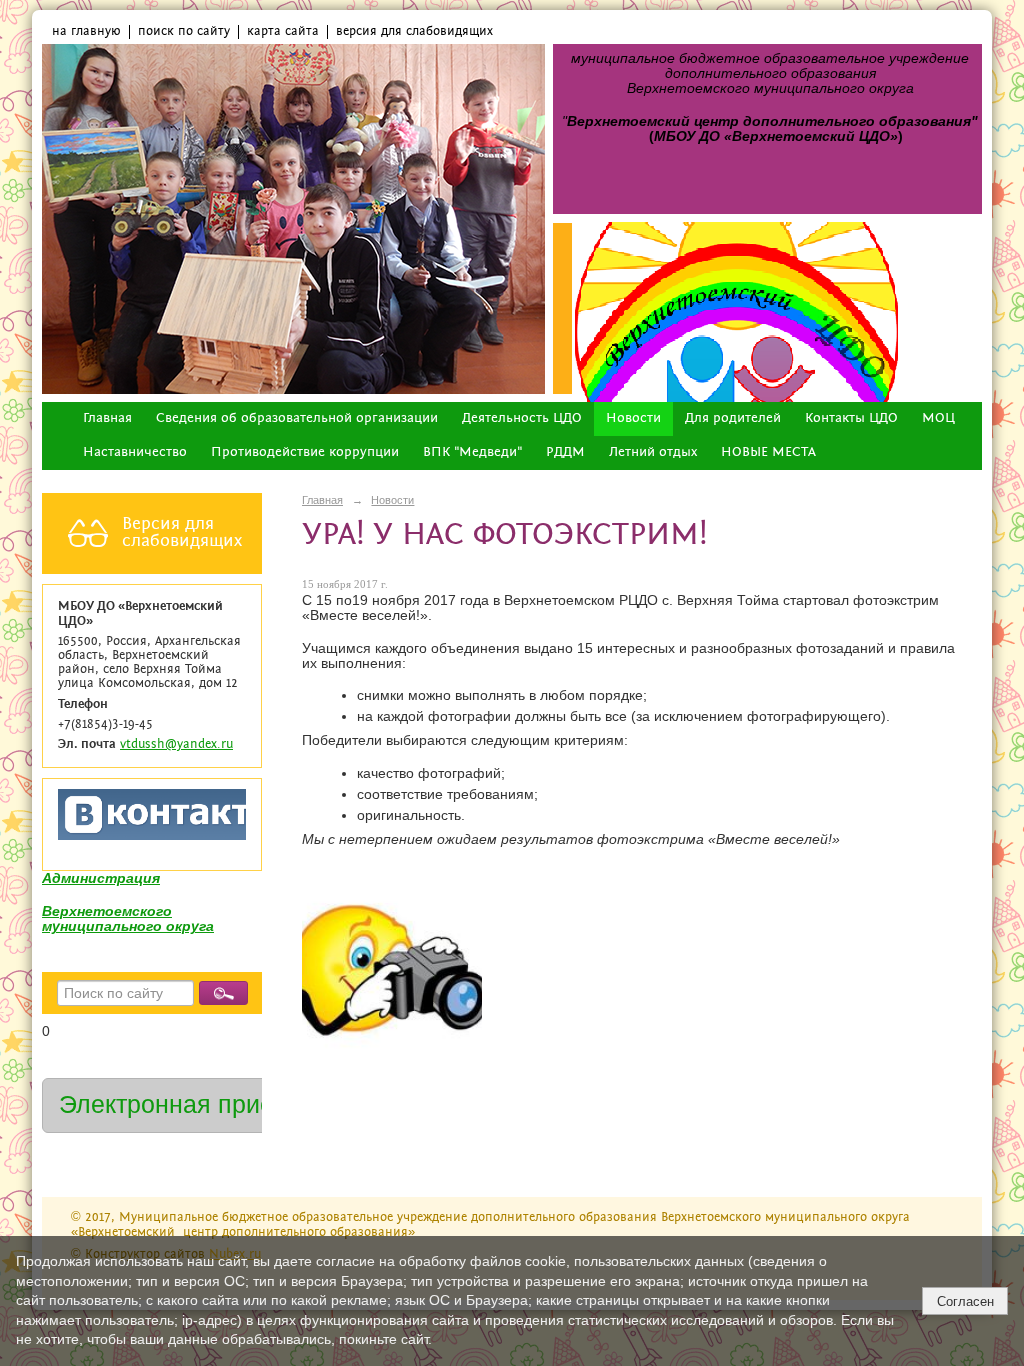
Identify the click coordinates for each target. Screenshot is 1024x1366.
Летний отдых (653, 452)
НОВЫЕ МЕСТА (768, 452)
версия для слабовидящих (414, 31)
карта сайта (283, 31)
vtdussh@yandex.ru (176, 744)
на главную (86, 31)
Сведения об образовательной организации (297, 418)
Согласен (965, 1301)
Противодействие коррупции (305, 452)
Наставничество (135, 452)
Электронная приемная (196, 1104)
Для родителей (733, 418)
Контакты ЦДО (851, 418)
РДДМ (565, 452)
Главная (107, 418)
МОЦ (938, 418)
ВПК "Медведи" (472, 452)
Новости (633, 418)
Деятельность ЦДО (522, 418)
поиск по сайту (184, 31)
